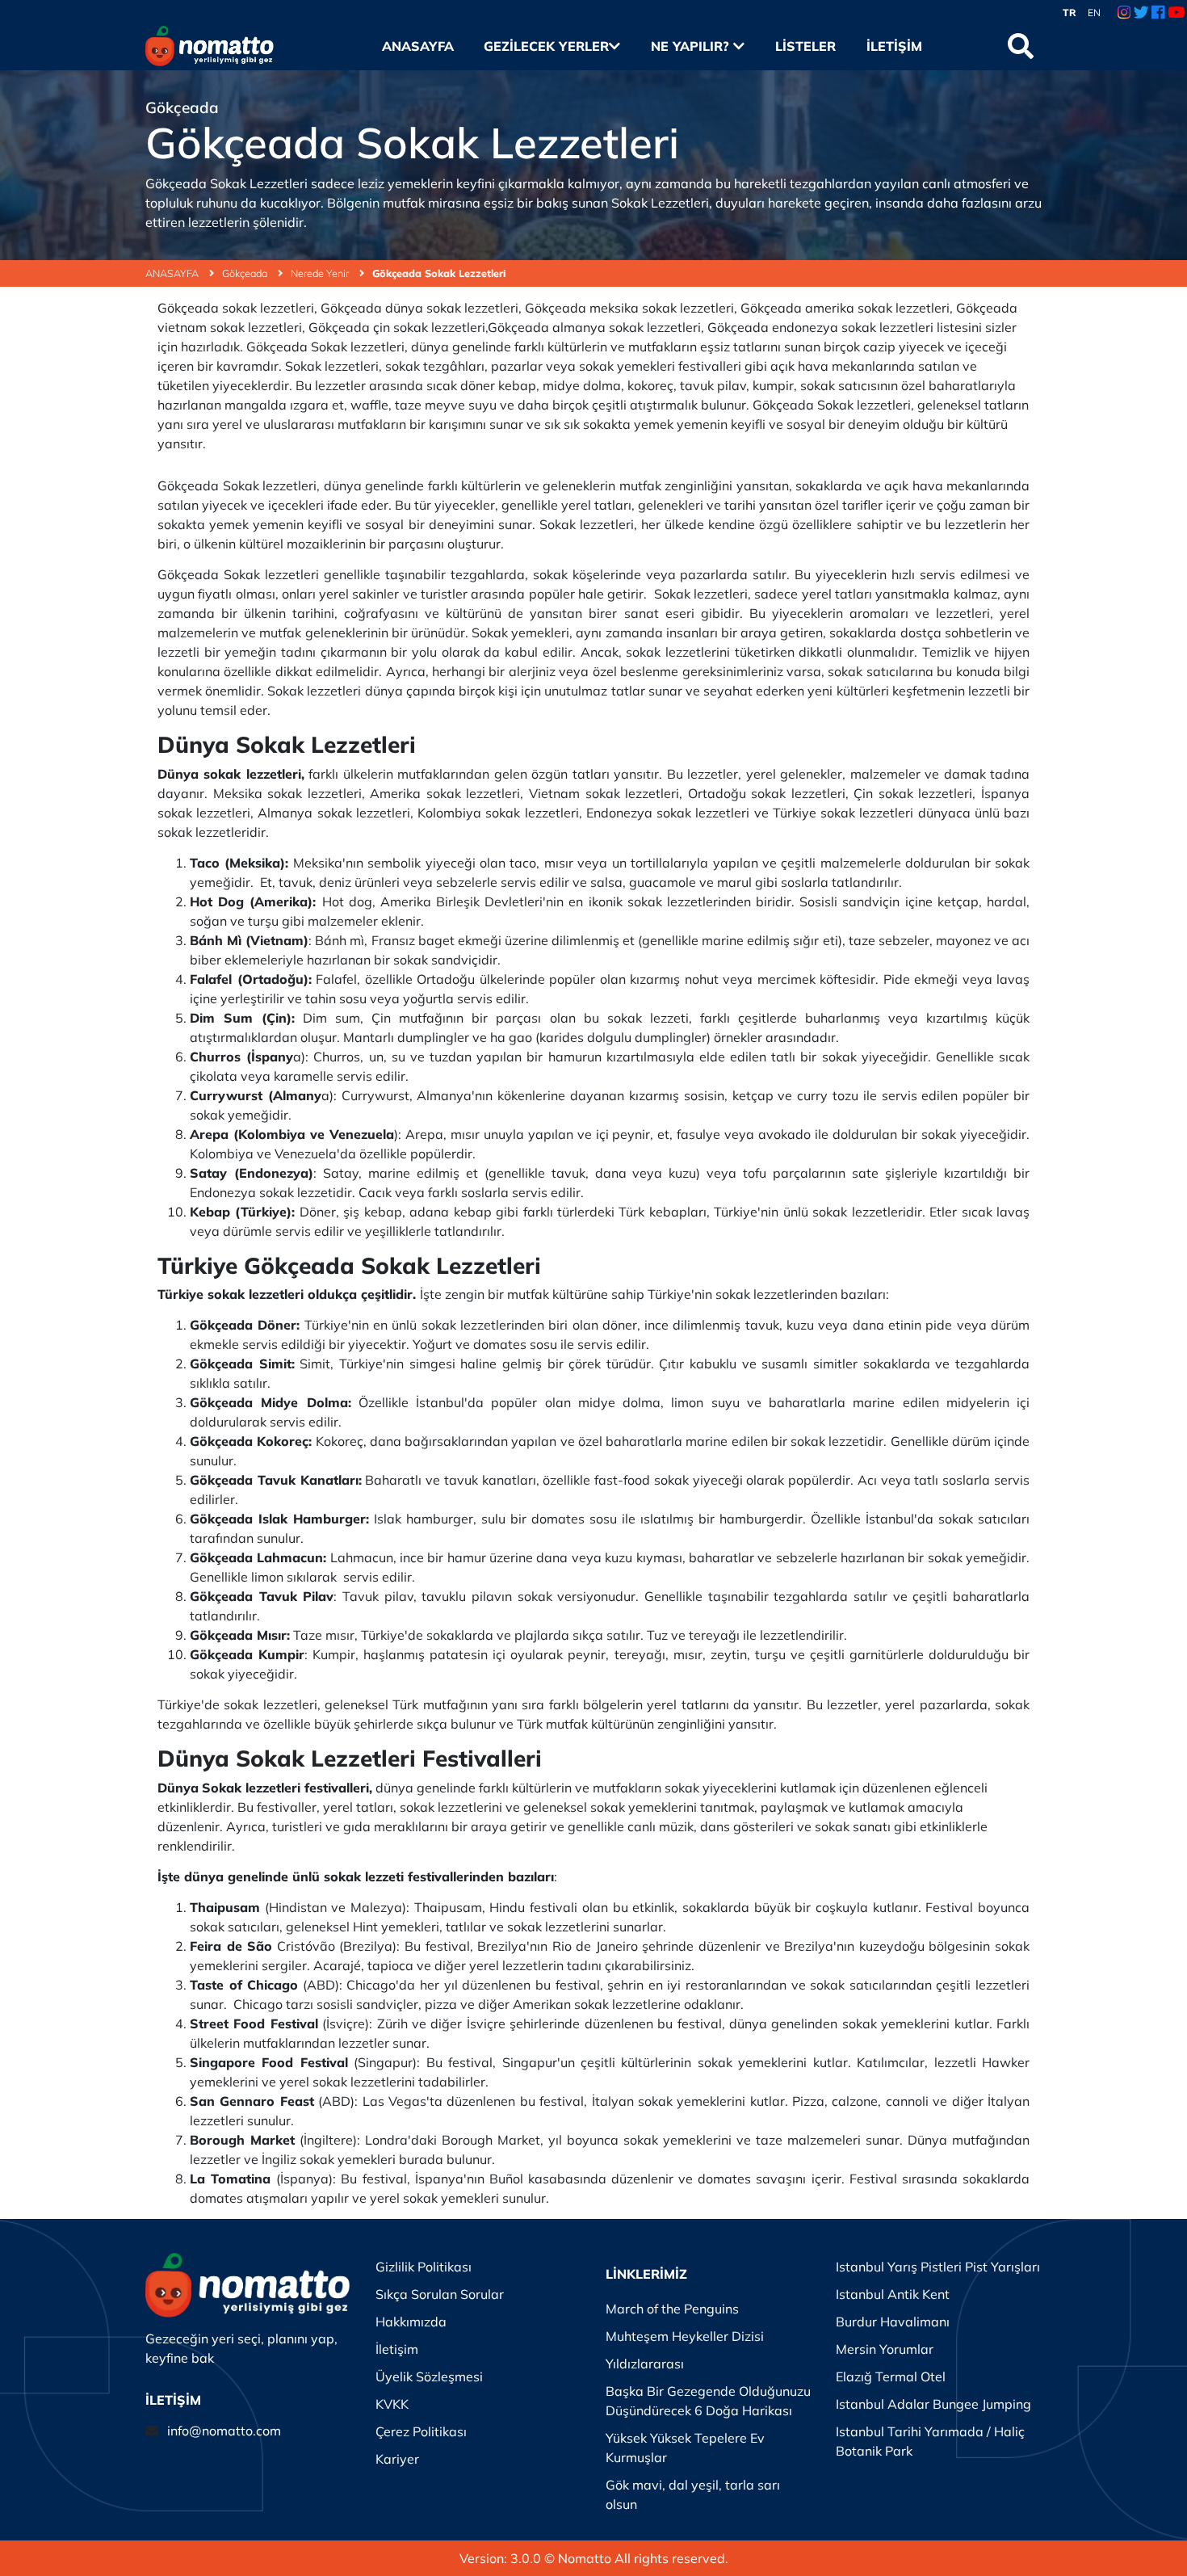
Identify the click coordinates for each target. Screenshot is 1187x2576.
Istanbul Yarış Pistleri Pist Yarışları (938, 2267)
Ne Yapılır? (692, 46)
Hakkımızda (411, 2322)
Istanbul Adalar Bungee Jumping (933, 2404)
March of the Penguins (672, 2309)
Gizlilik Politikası (424, 2267)
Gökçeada (246, 273)
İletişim (894, 46)
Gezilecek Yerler (546, 46)
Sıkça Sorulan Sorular (440, 2294)
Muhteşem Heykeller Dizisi (685, 2336)
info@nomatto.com (224, 2431)
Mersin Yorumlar (885, 2349)
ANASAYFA (173, 273)
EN (1094, 13)
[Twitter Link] (1141, 13)
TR (1070, 13)
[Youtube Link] (1176, 13)
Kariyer (397, 2459)
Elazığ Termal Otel (891, 2376)
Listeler (805, 46)
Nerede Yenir (321, 273)
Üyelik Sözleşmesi (429, 2376)
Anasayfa (417, 46)
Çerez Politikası (421, 2431)
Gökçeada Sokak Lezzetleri (439, 273)
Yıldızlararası (645, 2364)
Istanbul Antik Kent (893, 2294)
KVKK (392, 2404)
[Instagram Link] (1124, 13)
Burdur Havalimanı (893, 2322)
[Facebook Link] (1158, 13)
